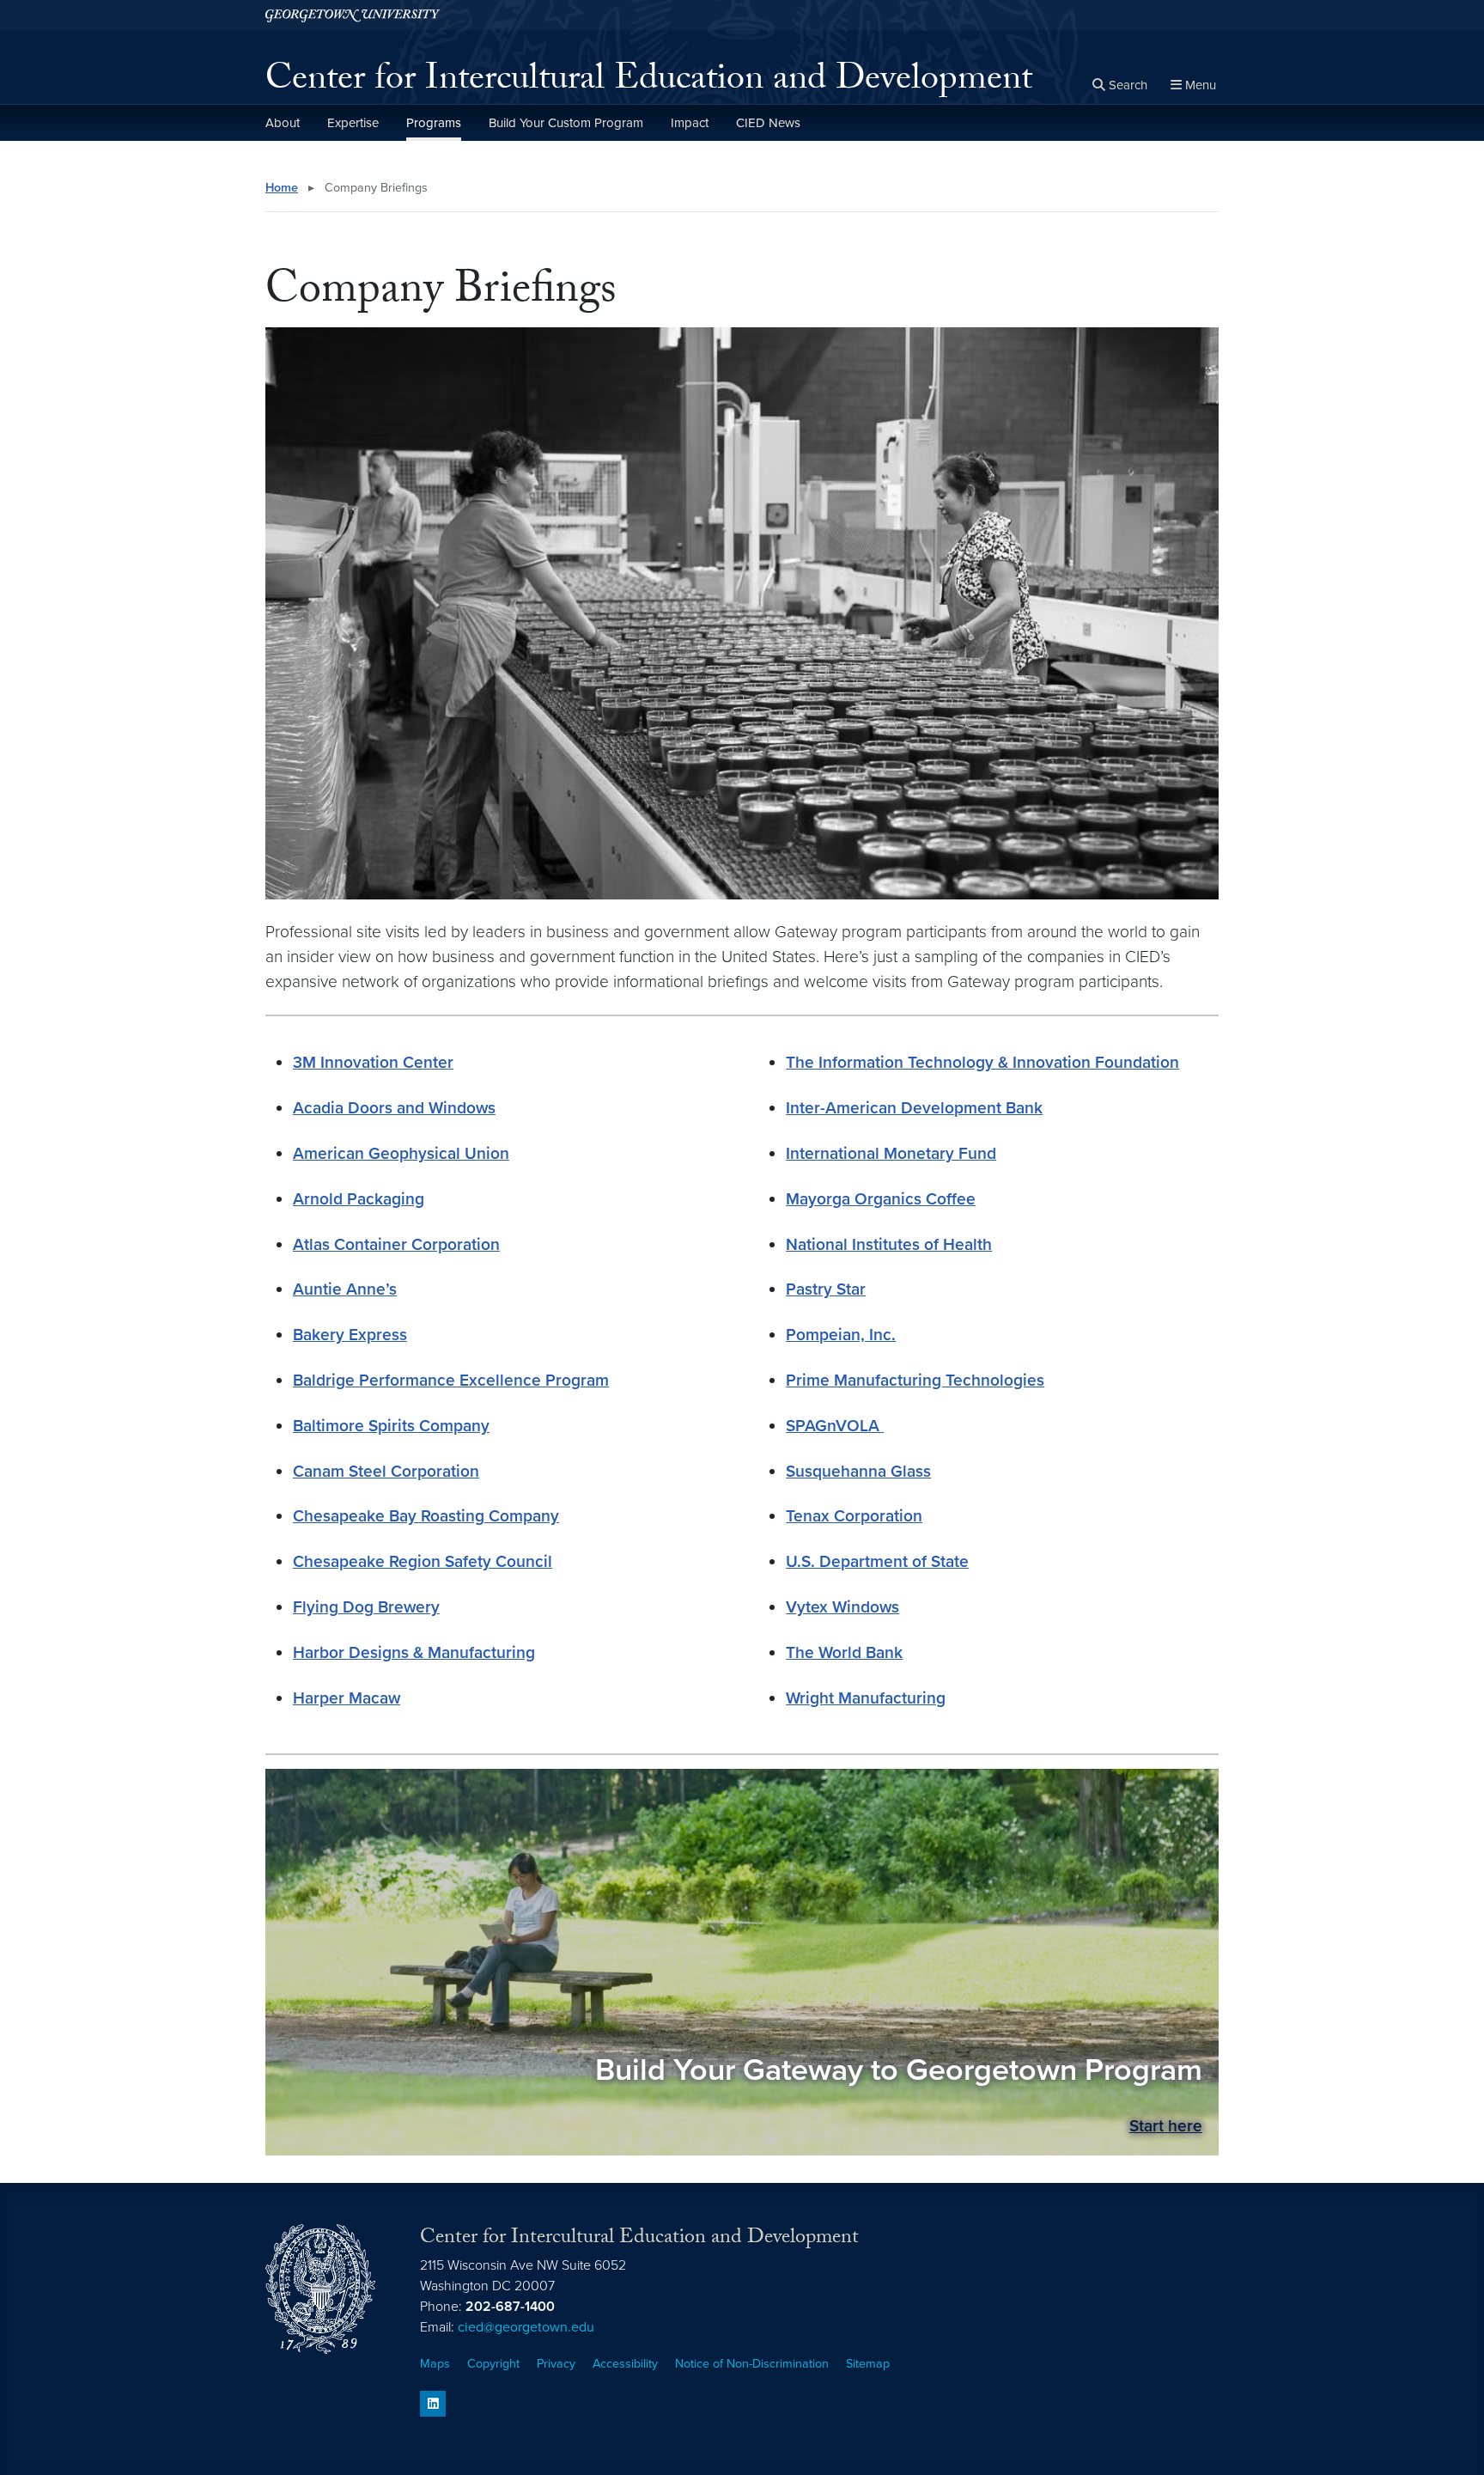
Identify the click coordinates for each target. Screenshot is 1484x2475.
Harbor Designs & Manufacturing (414, 1652)
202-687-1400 (510, 2307)
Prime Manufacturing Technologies (915, 1380)
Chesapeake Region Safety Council (423, 1561)
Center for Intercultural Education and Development (649, 82)
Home (282, 188)
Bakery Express (350, 1335)
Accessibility (625, 2364)
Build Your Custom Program (566, 123)
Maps (435, 2364)
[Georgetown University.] (353, 15)
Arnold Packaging (359, 1199)
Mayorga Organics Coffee (881, 1199)
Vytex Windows (842, 1607)
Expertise (353, 123)
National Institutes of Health (889, 1244)
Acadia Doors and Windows (394, 1108)
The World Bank (844, 1652)
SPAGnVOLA (835, 1426)
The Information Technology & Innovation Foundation (982, 1062)
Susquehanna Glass (858, 1471)
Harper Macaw (347, 1698)
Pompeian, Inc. (841, 1335)
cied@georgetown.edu (526, 2327)
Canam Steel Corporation (386, 1471)
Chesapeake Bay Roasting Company (426, 1516)
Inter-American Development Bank (914, 1108)
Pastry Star (826, 1289)
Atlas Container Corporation (396, 1244)
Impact (690, 123)
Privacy (556, 2364)
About (283, 123)
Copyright (493, 2364)
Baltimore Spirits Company (391, 1426)
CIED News (768, 123)
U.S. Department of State (877, 1561)
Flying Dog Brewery (366, 1607)
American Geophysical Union (401, 1153)
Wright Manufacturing (866, 1698)
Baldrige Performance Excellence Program (451, 1380)
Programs (434, 123)
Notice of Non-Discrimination (752, 2364)
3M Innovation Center (373, 1062)
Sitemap (868, 2364)
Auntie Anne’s (345, 1289)
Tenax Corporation (854, 1516)
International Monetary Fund (891, 1153)
